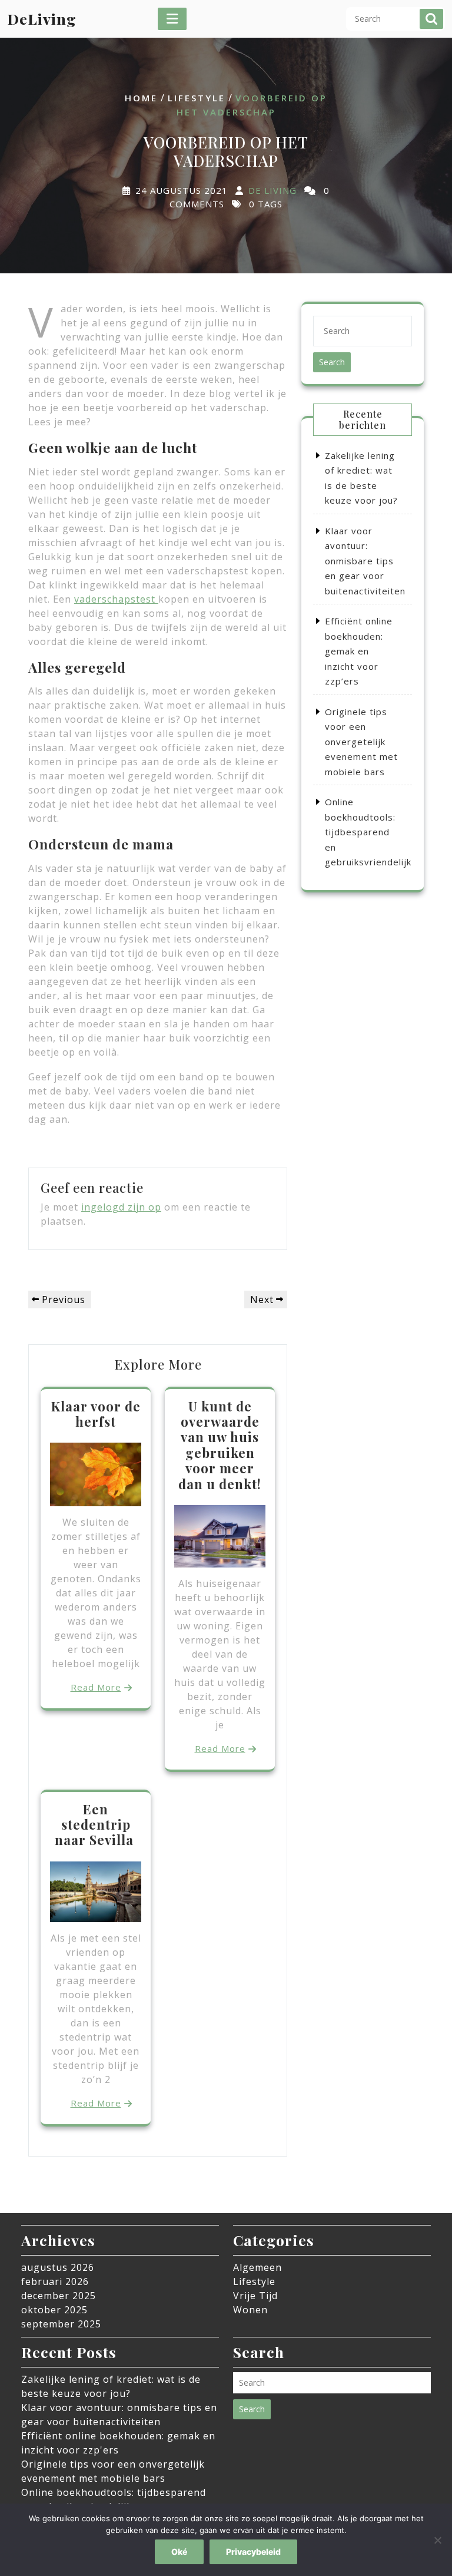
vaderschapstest (116, 599)
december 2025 (59, 2296)
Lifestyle (197, 98)
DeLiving (42, 19)
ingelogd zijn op (121, 1207)
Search (431, 19)
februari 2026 (55, 2281)
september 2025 (61, 2324)
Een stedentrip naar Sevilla (96, 1825)
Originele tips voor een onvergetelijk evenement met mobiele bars (361, 742)
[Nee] (437, 2540)
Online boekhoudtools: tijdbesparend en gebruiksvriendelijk (368, 832)
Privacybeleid (253, 2552)
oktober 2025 (54, 2310)
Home (141, 98)
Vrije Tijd (255, 2296)
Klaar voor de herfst (96, 1414)
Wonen (250, 2310)
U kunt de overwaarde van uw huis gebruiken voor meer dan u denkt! (220, 1445)
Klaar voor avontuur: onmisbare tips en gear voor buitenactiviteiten (365, 561)
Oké (179, 2552)
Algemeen (257, 2267)
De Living (272, 191)
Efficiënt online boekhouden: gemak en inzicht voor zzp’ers (359, 651)
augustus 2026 (58, 2267)
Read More (96, 1687)
